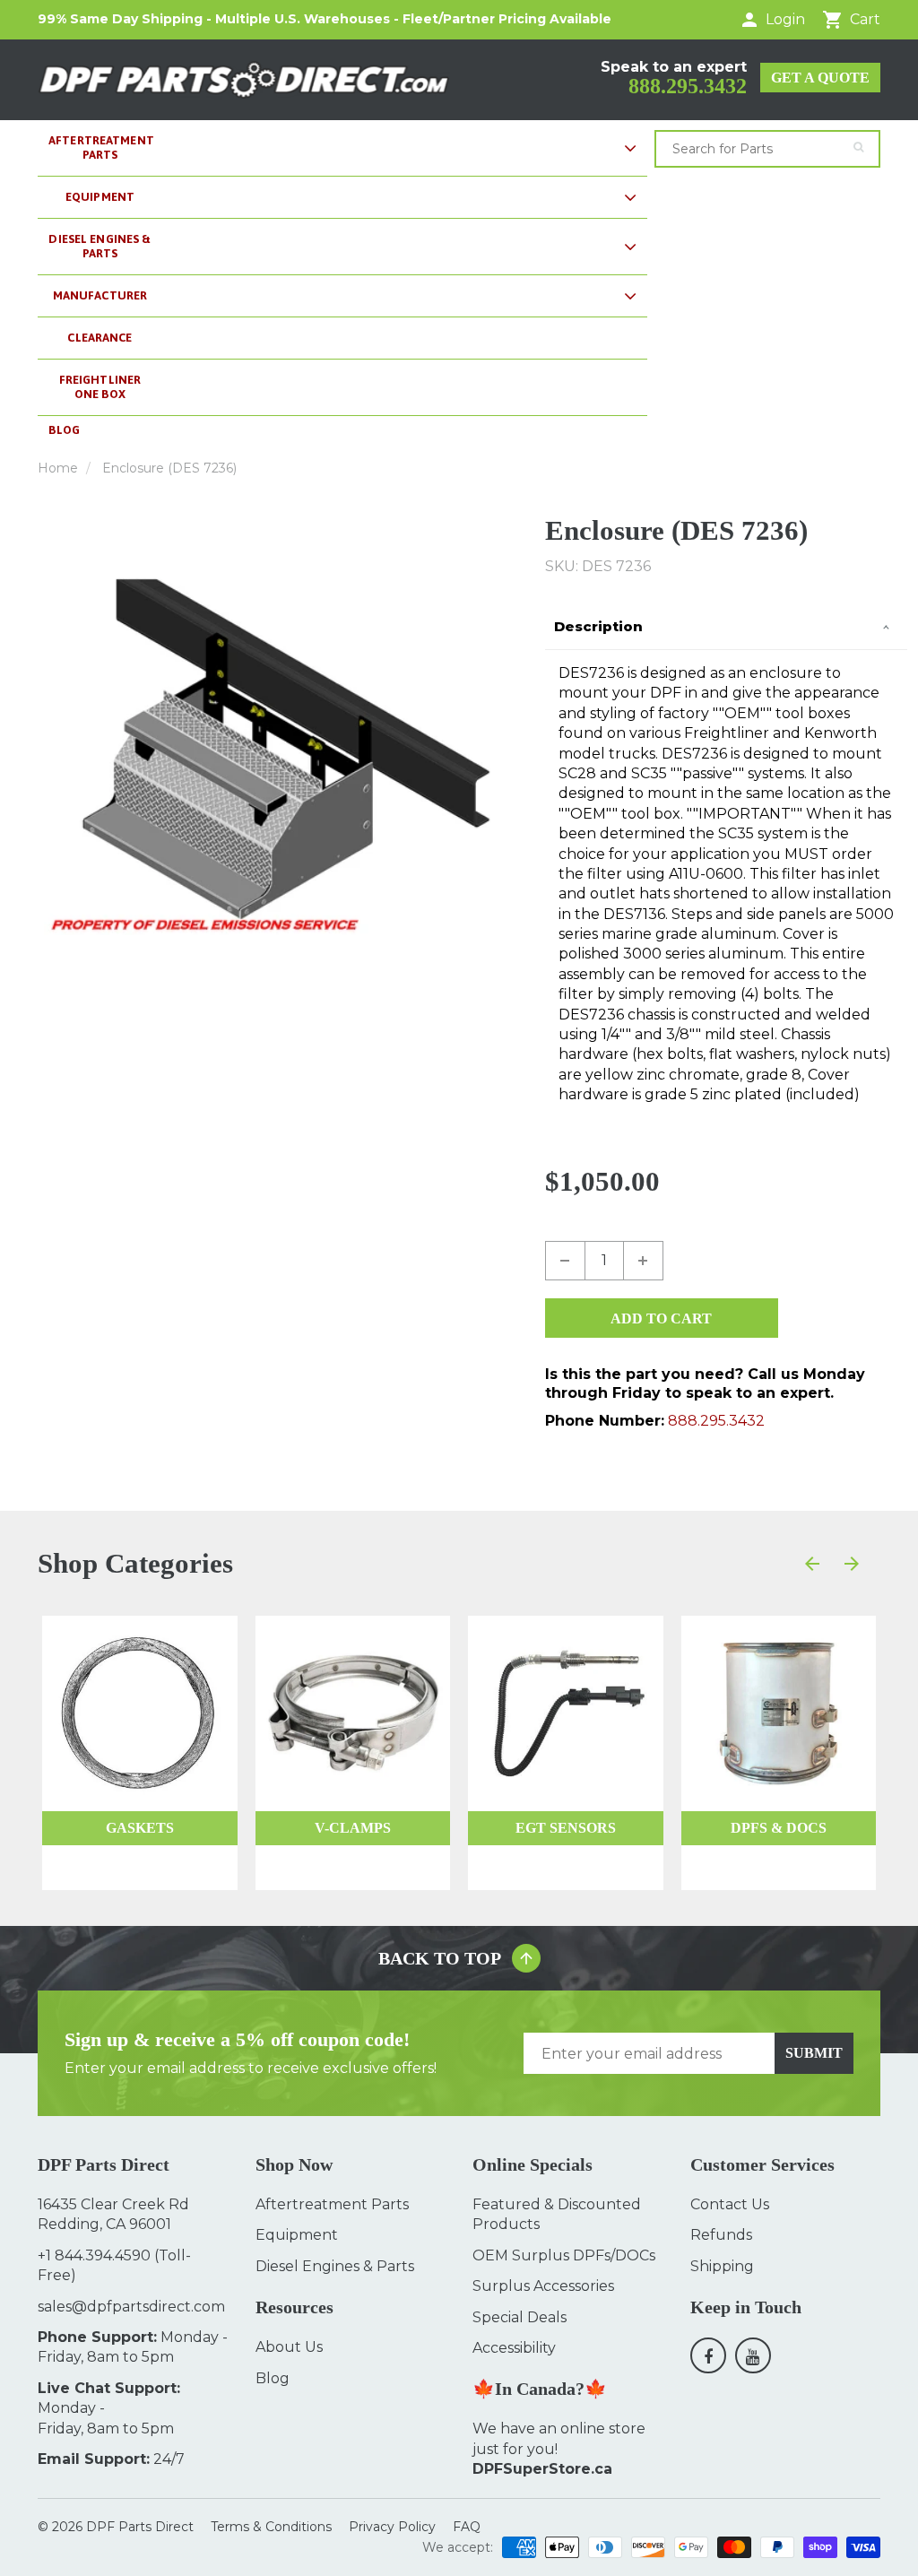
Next (512, 754)
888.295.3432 (688, 86)
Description (598, 626)
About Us (289, 2347)
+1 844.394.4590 (94, 2255)
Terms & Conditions (271, 2527)
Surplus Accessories (543, 2286)
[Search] (858, 147)
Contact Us (730, 2204)
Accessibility (514, 2348)
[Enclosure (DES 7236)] (278, 754)
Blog (273, 2378)
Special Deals (520, 2317)
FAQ (467, 2527)
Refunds (721, 2235)
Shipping (722, 2266)
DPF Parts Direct (140, 2527)
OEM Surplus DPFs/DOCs (564, 2255)
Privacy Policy (392, 2527)
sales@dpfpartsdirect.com (131, 2307)
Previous (44, 754)
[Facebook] (708, 2355)
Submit (814, 2053)
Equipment (297, 2235)
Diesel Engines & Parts (335, 2266)
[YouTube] (753, 2355)
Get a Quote (820, 78)
